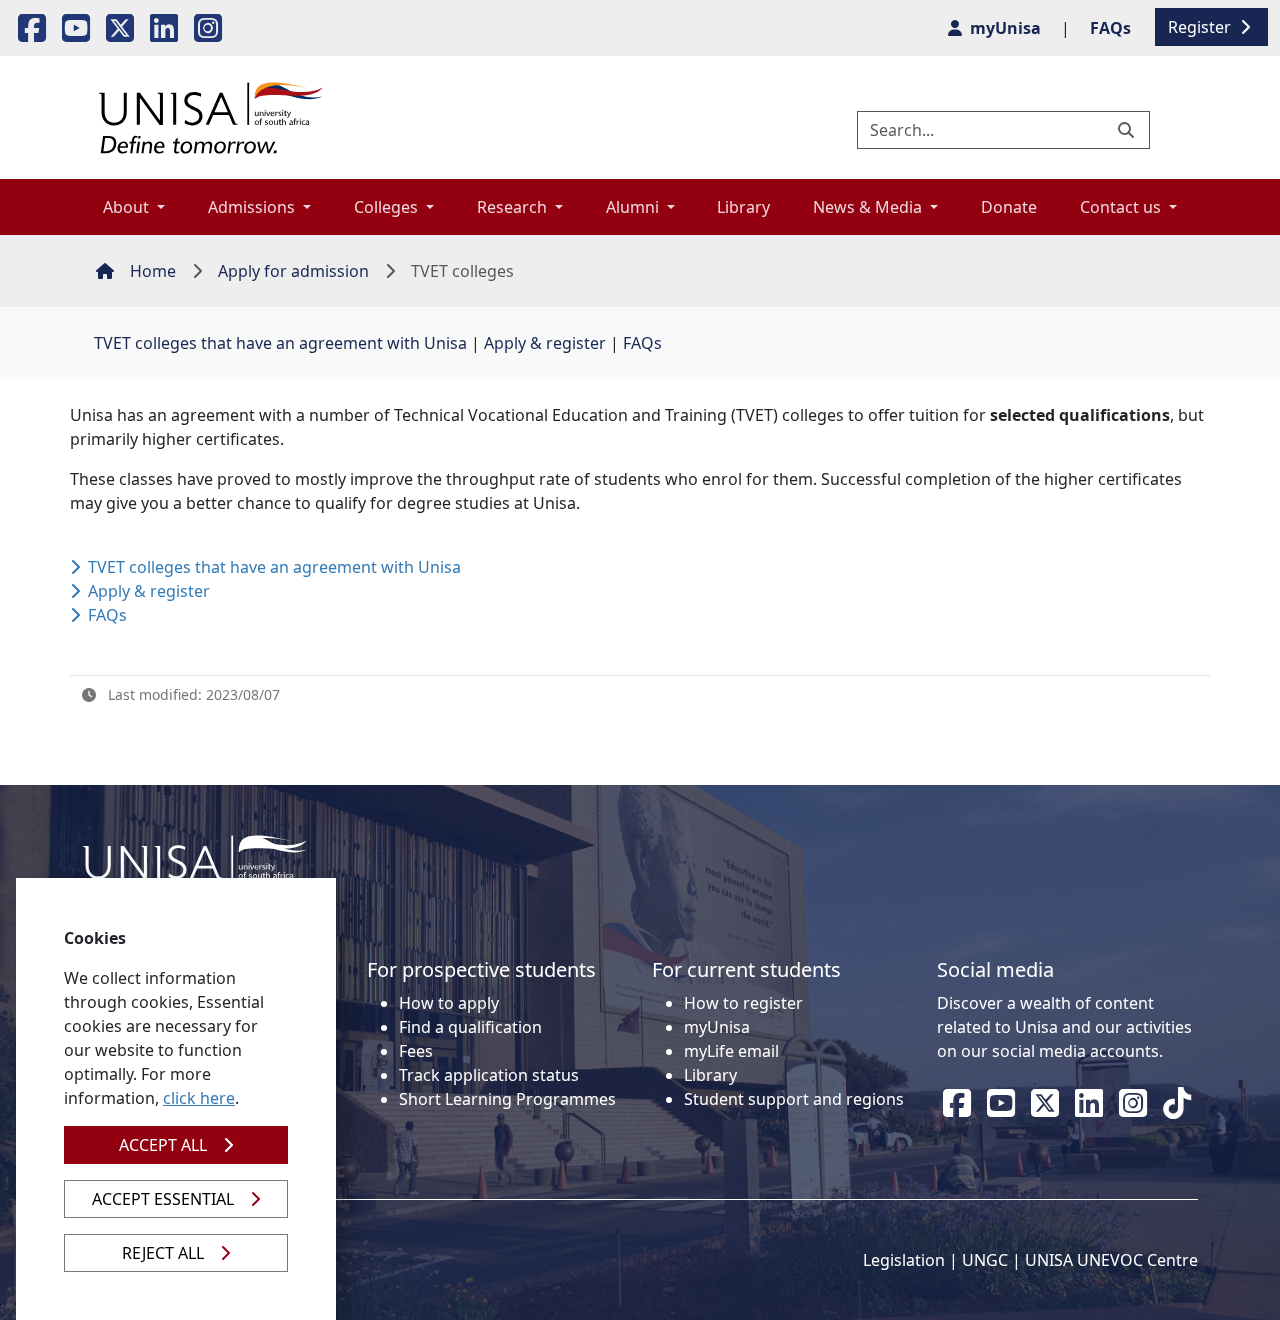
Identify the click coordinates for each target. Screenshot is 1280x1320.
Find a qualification (470, 1027)
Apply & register (545, 343)
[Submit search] (1128, 130)
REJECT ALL (163, 1253)
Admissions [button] (253, 207)
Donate (1009, 207)
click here (199, 1098)
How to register (743, 1003)
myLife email (731, 1051)
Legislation (904, 1260)
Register (1201, 27)
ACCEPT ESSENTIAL (163, 1199)
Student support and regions (794, 1099)
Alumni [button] (634, 207)
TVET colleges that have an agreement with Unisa (280, 343)
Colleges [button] (388, 207)
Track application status (489, 1075)
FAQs (642, 343)
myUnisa (717, 1027)
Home (153, 271)
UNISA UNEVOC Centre (1111, 1260)
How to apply (449, 1003)
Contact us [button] (1122, 207)
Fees (416, 1051)
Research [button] (514, 207)
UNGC (985, 1260)
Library (743, 207)
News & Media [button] (869, 207)
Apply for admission (293, 271)
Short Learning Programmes (507, 1099)
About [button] (128, 207)
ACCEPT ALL (163, 1145)
